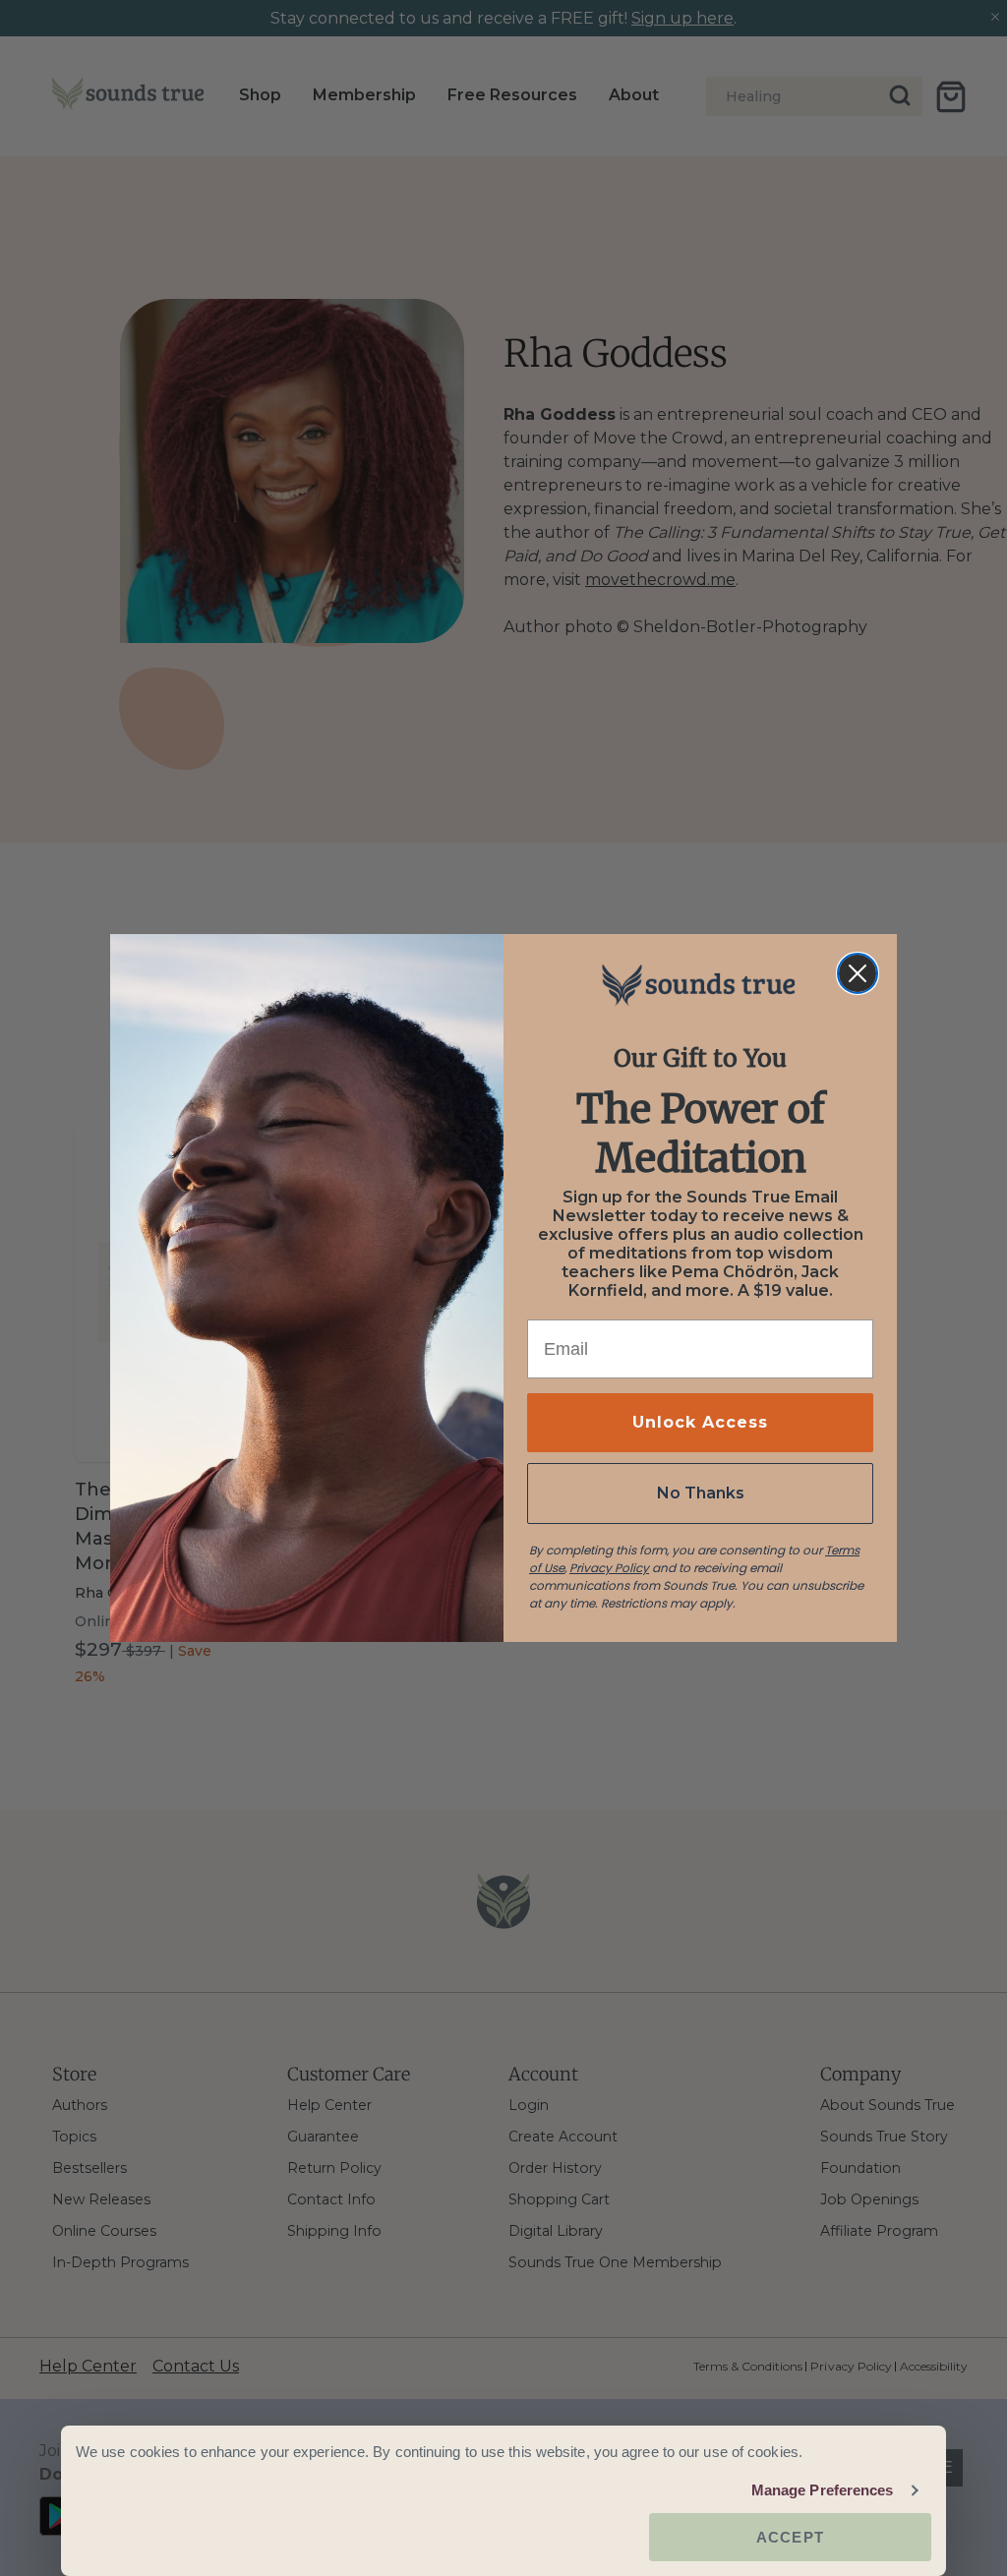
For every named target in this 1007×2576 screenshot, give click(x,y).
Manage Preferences (823, 2490)
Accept (790, 2537)
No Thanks (701, 1493)
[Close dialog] (858, 973)
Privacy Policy (609, 1568)
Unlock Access (700, 1422)
